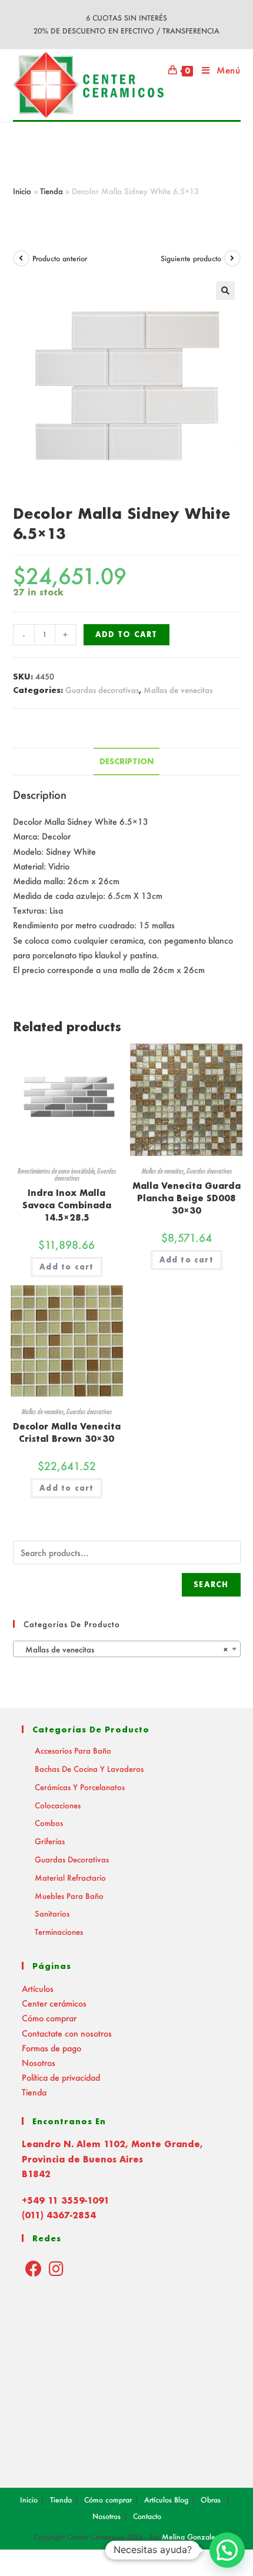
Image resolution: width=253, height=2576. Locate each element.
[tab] (127, 762)
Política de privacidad (61, 2077)
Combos (49, 1823)
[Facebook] (34, 2268)
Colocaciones (58, 1805)
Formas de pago (51, 2048)
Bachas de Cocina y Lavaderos (89, 1769)
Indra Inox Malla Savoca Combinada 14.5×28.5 (67, 1205)
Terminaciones (59, 1932)
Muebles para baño (69, 1896)
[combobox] (127, 1649)
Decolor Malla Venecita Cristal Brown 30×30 (67, 1432)
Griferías (50, 1841)
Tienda (51, 191)
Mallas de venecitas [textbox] (123, 1649)
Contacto (147, 2516)
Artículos (38, 1989)
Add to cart (126, 634)
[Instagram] (56, 2268)
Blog (181, 2500)
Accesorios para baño (73, 1750)
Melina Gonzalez (191, 2537)
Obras (211, 2500)
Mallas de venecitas (178, 690)
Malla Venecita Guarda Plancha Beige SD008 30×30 (187, 1198)
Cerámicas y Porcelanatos (80, 1787)
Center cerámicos (54, 2003)
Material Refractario (70, 1877)
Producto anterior (60, 259)
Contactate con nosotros (67, 2033)
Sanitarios (52, 1913)
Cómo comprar (49, 2018)
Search (211, 1584)
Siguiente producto (191, 259)
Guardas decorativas (102, 690)
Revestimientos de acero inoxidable (56, 1171)
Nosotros (39, 2063)
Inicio (22, 191)
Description (126, 761)
